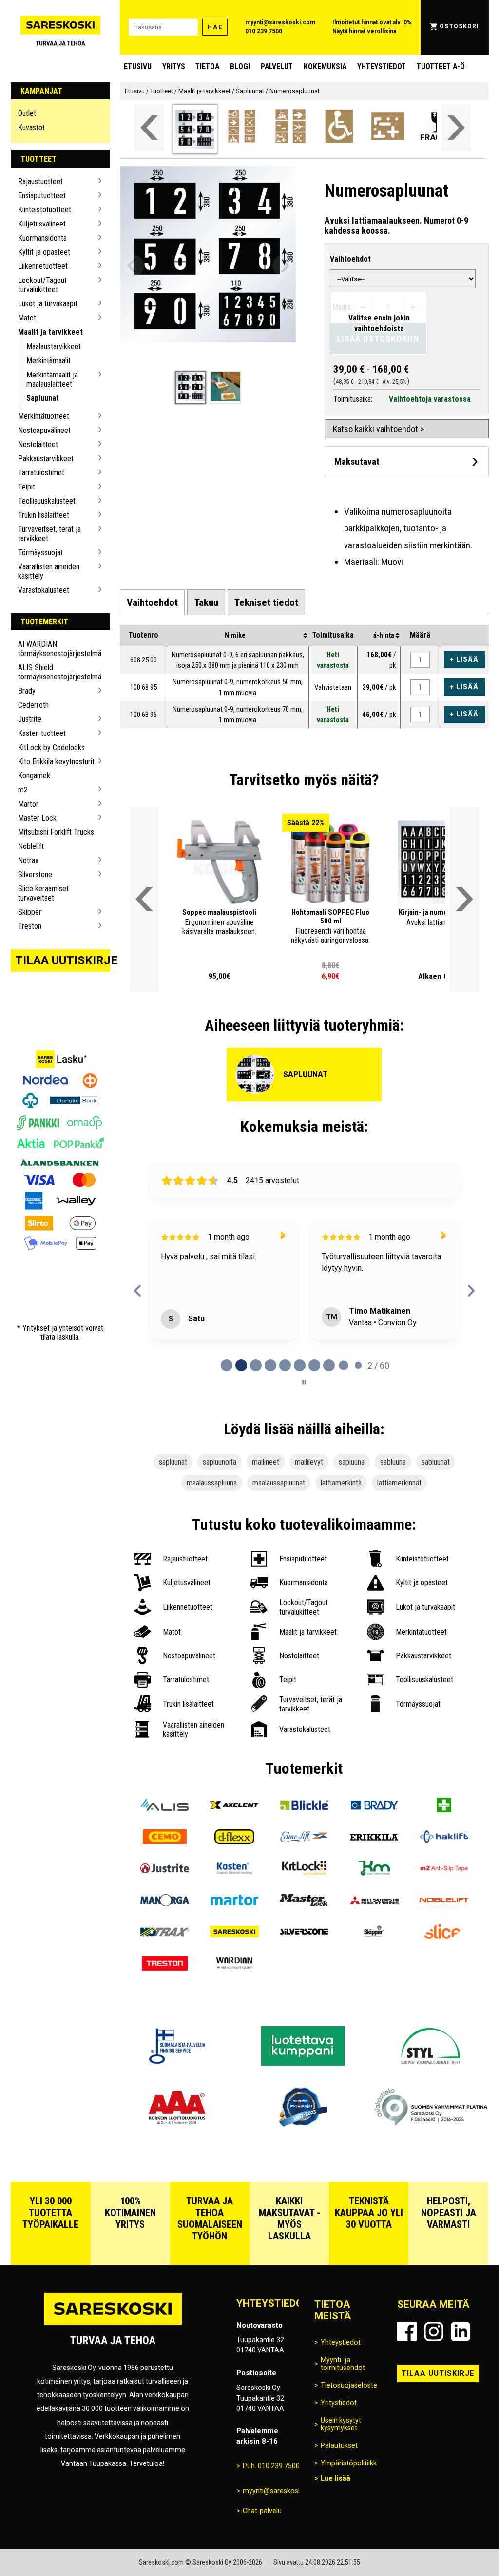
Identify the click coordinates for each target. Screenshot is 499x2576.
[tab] (152, 602)
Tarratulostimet (41, 473)
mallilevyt (309, 1462)
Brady (27, 691)
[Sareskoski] (235, 1933)
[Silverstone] (304, 1933)
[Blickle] (304, 1806)
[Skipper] (374, 1933)
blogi (240, 66)
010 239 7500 (264, 31)
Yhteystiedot (382, 66)
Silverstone (35, 874)
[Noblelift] (444, 1901)
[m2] (444, 1870)
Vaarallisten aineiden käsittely (49, 571)
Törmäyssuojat (40, 553)
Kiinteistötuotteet (45, 210)
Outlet (27, 113)
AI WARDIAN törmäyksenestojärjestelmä (57, 649)
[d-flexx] (235, 1838)
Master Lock (37, 818)
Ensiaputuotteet (42, 196)
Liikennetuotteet (43, 266)
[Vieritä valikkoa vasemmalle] (149, 128)
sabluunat (436, 1462)
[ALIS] (164, 1806)
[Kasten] (235, 1870)
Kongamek (34, 776)
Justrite (30, 719)
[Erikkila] (374, 1838)
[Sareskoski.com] (113, 2324)
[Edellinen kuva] (133, 266)
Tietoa (207, 66)
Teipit (27, 487)
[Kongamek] (374, 1870)
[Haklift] (444, 1838)
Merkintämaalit (48, 361)
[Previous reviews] (138, 1291)
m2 (23, 790)
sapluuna (352, 1462)
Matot (27, 318)
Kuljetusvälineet (42, 224)
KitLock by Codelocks (51, 747)
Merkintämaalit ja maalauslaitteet (52, 379)
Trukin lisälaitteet (44, 515)
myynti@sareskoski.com (280, 22)
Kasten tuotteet (42, 733)
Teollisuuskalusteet (47, 501)
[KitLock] (304, 1870)
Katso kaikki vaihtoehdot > (378, 429)
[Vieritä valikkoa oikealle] (456, 128)
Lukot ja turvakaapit (48, 304)
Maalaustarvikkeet (54, 347)
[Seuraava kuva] (284, 266)
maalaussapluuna (212, 1483)
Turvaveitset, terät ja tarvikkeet (49, 534)
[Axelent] (235, 1806)
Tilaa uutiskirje (63, 960)
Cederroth (33, 705)
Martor (28, 804)
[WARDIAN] (235, 1965)
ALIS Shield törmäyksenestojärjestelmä (57, 672)
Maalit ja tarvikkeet (50, 332)
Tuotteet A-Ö (441, 66)
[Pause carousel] (304, 1382)
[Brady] (374, 1806)
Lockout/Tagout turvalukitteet (42, 285)
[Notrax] (164, 1933)
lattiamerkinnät (399, 1483)
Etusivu (138, 66)
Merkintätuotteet (44, 416)
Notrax (28, 860)
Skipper (30, 912)
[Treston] (164, 1965)
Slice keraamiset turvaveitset (43, 893)
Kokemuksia (325, 66)
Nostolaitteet (38, 444)
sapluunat (173, 1462)
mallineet (266, 1462)
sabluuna (393, 1462)
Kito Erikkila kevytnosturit (56, 762)
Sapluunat (43, 398)
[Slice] (444, 1933)
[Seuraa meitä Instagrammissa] (434, 2332)
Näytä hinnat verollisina (364, 31)
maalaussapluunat (279, 1483)
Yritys (174, 66)
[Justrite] (164, 1870)
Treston (30, 926)
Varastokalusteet (44, 590)
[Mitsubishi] (374, 1901)
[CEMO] (164, 1838)
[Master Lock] (304, 1901)
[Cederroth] (444, 1806)
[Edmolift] (304, 1838)
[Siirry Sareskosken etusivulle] (61, 27)
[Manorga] (164, 1901)
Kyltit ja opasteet (44, 252)
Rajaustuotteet (40, 181)
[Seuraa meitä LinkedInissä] (461, 2332)
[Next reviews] (471, 1291)
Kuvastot (31, 127)
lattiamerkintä (341, 1483)
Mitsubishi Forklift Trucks (56, 832)
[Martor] (235, 1901)
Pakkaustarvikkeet (46, 459)
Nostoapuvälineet (44, 430)
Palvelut (277, 66)
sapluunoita (220, 1462)
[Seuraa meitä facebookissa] (407, 2332)
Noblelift (31, 846)
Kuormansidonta (42, 238)
